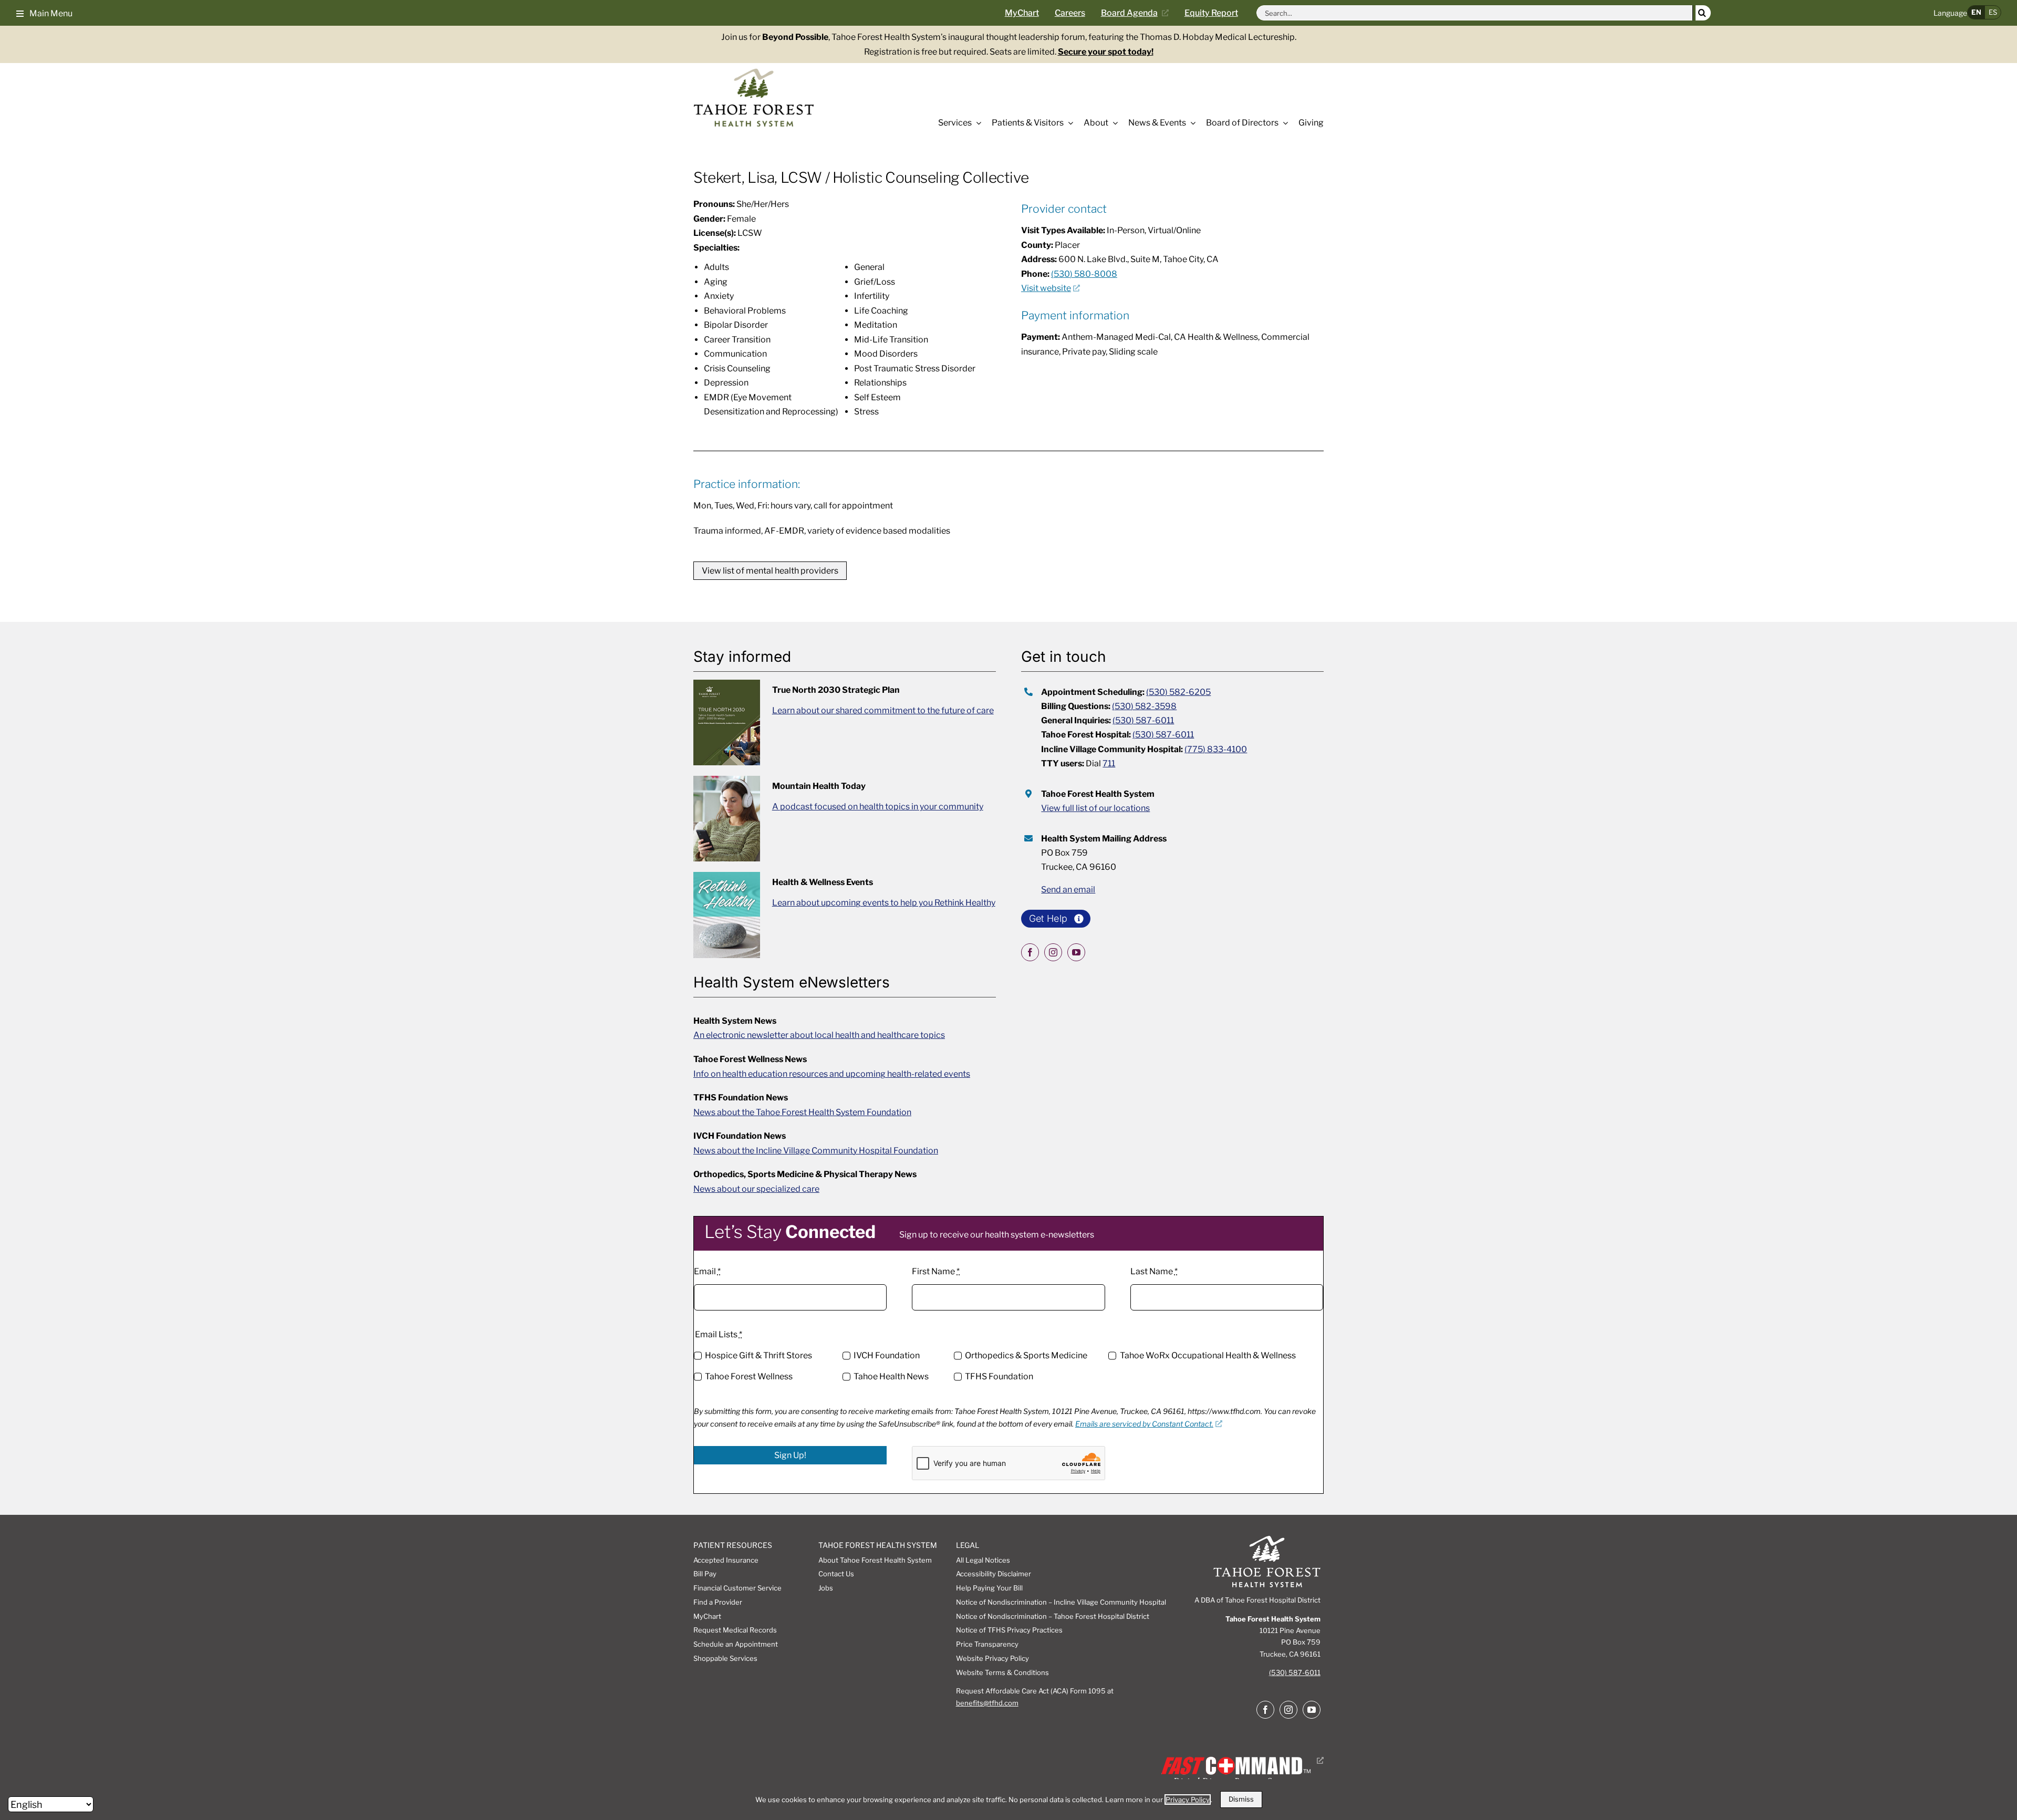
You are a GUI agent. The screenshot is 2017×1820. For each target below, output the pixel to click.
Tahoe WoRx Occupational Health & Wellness (1208, 1355)
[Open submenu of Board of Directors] (1283, 123)
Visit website (1046, 288)
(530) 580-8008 (1084, 274)
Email (707, 1271)
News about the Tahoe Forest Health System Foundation (802, 1112)
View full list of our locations (1095, 808)
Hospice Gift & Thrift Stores (758, 1355)
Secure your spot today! (1106, 52)
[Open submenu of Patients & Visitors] (1068, 123)
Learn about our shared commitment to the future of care (883, 710)
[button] (44, 13)
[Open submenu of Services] (976, 123)
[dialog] (1008, 1800)
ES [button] (1993, 12)
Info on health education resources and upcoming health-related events (832, 1074)
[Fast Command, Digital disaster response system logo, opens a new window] (1240, 1760)
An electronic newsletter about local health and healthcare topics (819, 1035)
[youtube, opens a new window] (1076, 952)
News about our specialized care (756, 1189)
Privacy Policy (1188, 1800)
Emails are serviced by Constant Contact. (1144, 1424)
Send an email (1068, 890)
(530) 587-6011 (1143, 720)
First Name (936, 1271)
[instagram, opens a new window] (1053, 952)
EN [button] (1976, 12)
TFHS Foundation (999, 1376)
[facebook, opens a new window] (1030, 952)
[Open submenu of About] (1113, 123)
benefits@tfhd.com (987, 1703)
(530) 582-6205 (1178, 692)
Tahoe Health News (891, 1376)
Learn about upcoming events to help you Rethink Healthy (884, 903)
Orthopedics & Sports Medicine (1026, 1355)
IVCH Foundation (887, 1355)
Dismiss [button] (1241, 1799)
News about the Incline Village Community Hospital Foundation (816, 1151)
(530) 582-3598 (1144, 706)
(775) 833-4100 (1216, 749)
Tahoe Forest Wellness (749, 1376)
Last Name (1154, 1271)
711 (1109, 763)
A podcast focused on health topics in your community (878, 807)
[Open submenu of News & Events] (1191, 123)
